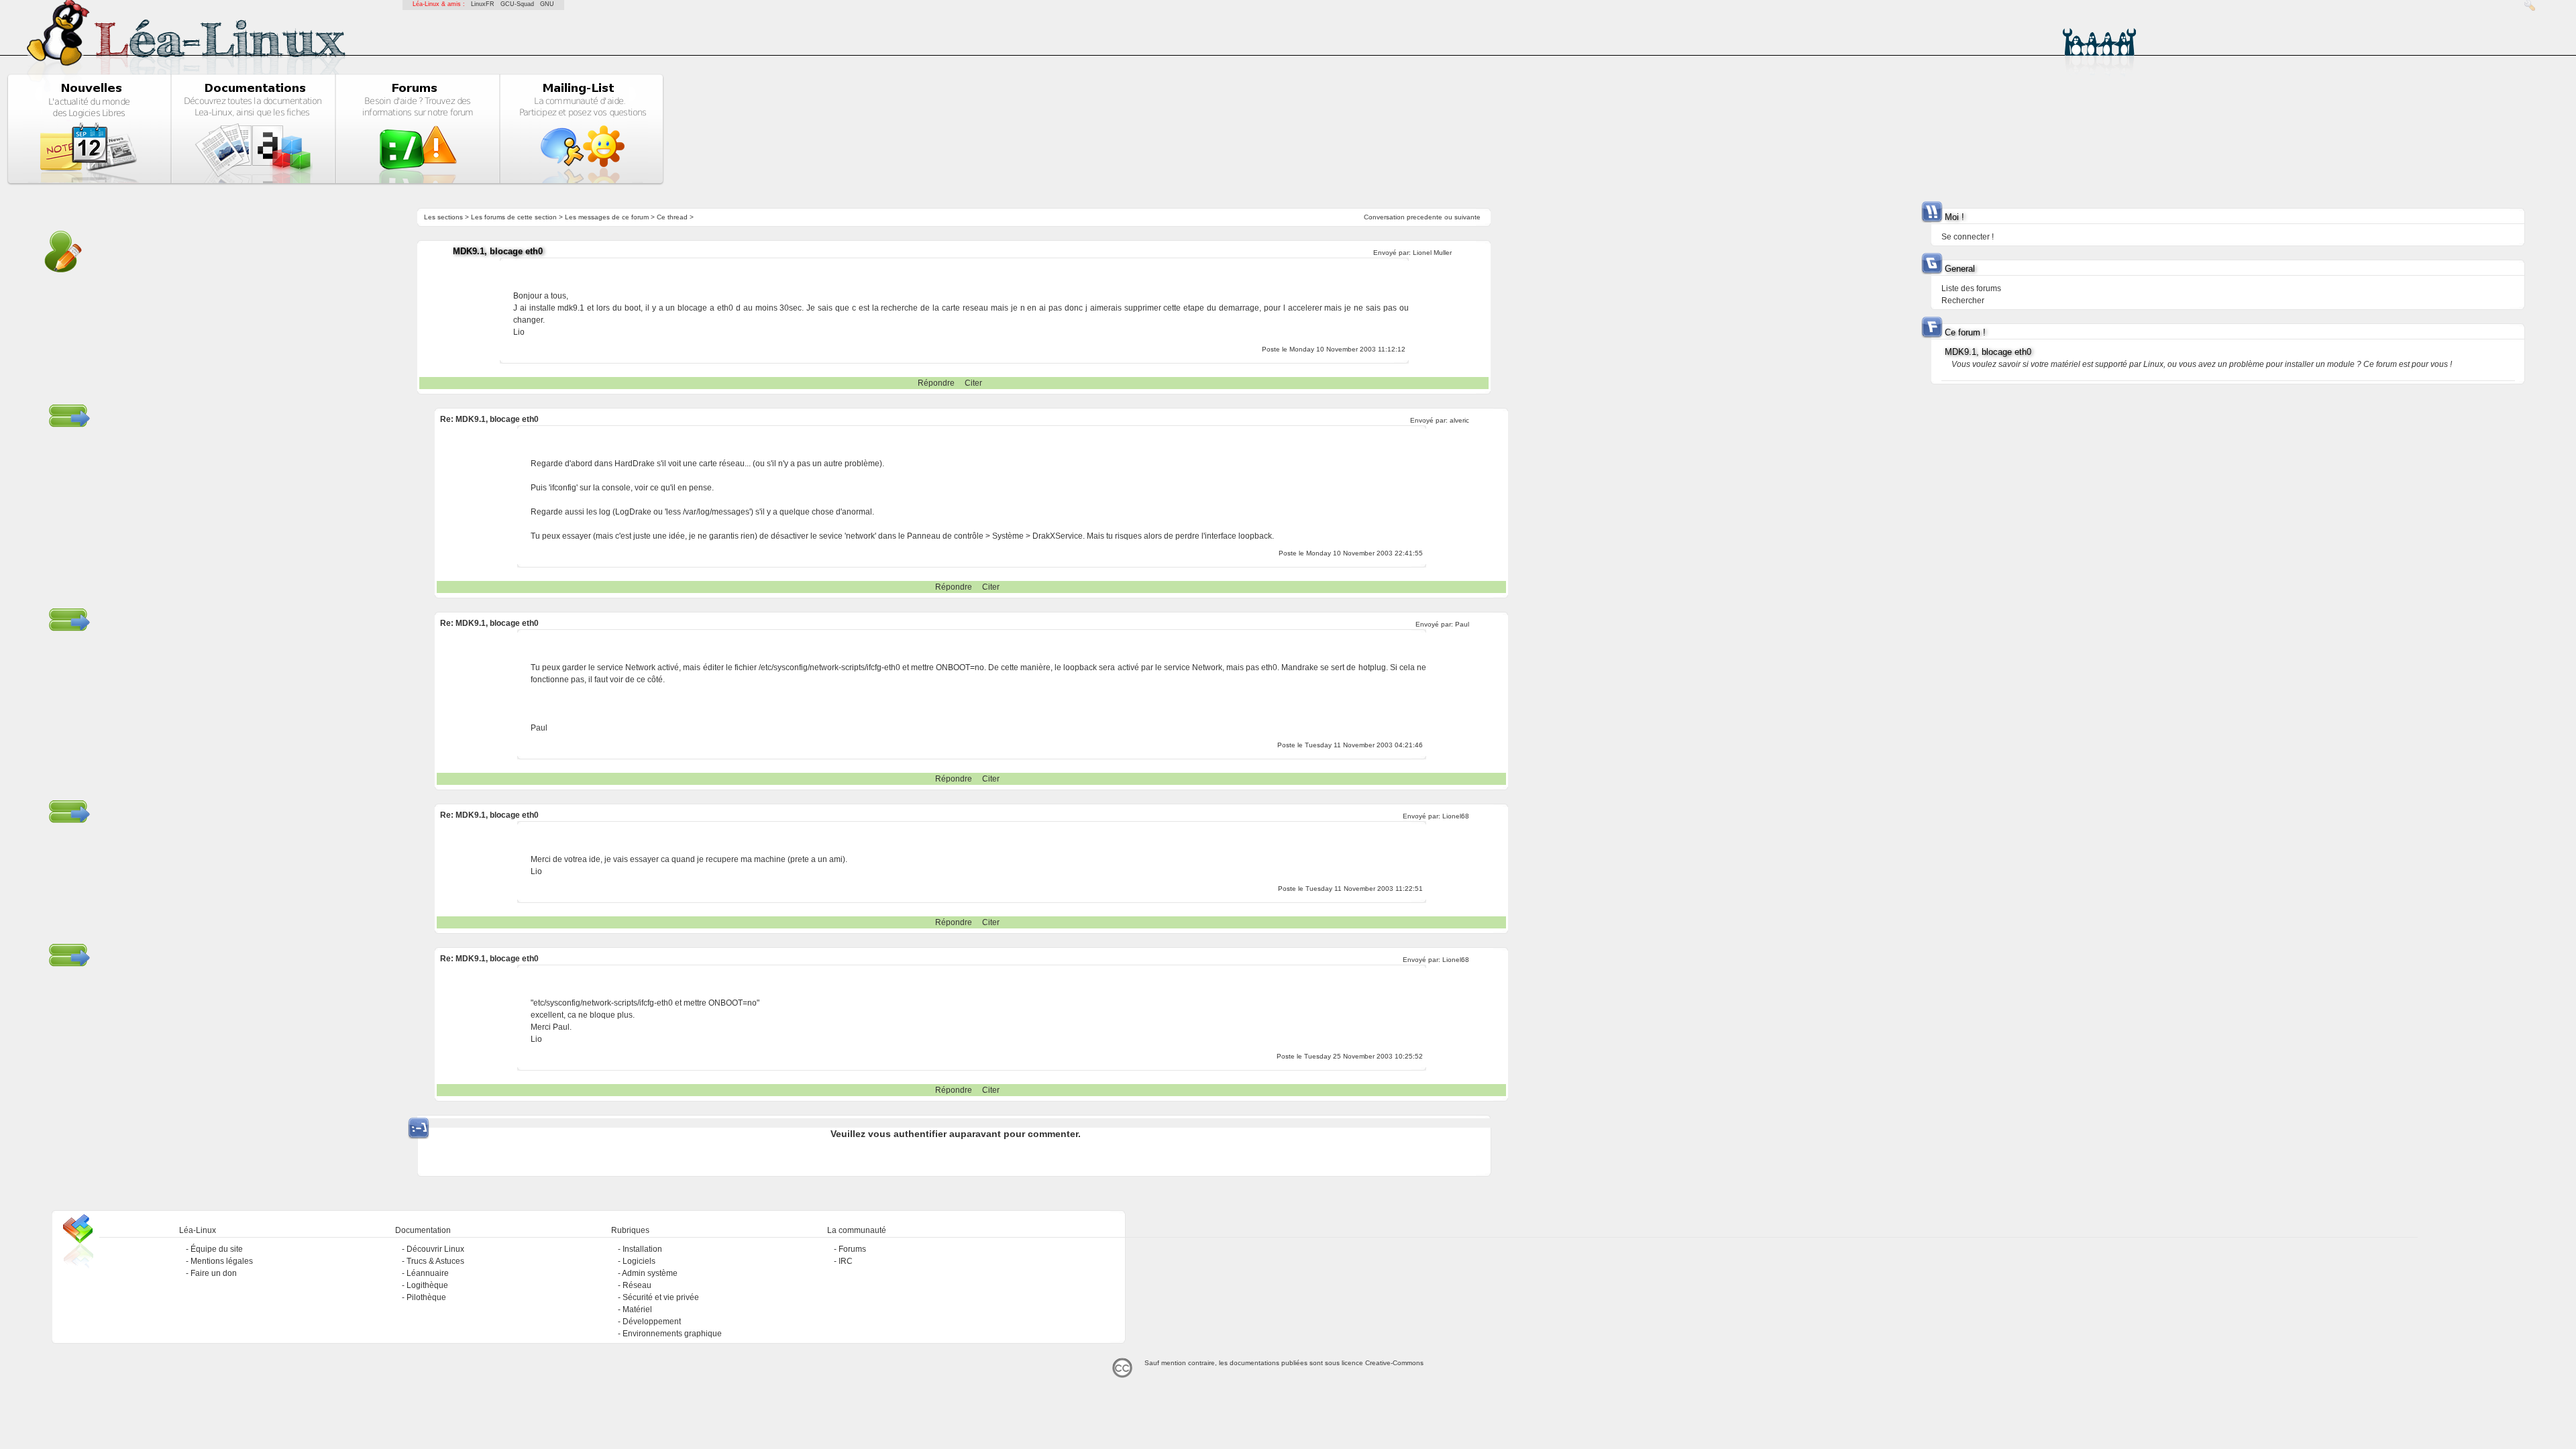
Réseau (637, 1285)
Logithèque (427, 1285)
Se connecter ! (1968, 237)
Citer (973, 383)
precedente (1425, 217)
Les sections (443, 217)
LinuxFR (483, 4)
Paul (1462, 624)
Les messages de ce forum (607, 217)
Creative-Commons (1394, 1363)
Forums (852, 1249)
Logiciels (639, 1261)
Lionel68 (1456, 816)
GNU (547, 4)
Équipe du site (217, 1249)
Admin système (650, 1273)
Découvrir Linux (435, 1249)
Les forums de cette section (514, 217)
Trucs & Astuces (435, 1261)
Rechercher (1963, 301)
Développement (652, 1322)
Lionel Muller (1432, 253)
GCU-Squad (517, 4)
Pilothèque (426, 1297)
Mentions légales (222, 1261)
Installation (642, 1249)
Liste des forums (1971, 288)
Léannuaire (428, 1273)
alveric (1459, 420)
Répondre (936, 383)
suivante (1467, 217)
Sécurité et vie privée (661, 1297)
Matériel (637, 1309)
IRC (846, 1261)
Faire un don (214, 1273)
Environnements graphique (672, 1334)
